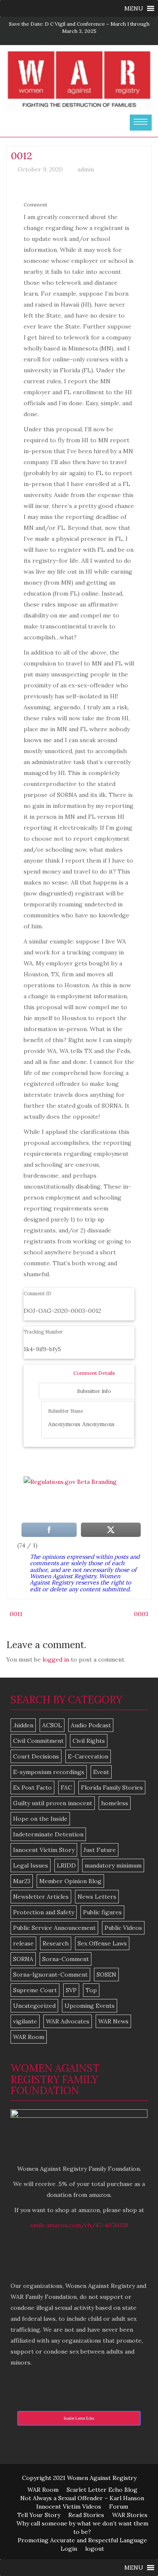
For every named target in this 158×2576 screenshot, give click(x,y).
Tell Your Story (39, 2515)
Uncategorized (34, 2006)
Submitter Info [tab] (94, 1391)
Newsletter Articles (41, 1897)
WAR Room (29, 2037)
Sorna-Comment (66, 1959)
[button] (134, 8)
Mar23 (22, 1881)
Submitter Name (66, 1411)
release (23, 1943)
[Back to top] (134, 2552)
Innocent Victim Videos (69, 2507)
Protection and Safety (44, 1912)
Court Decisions (36, 1756)
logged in (56, 1659)
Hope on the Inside (40, 1819)
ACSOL (52, 1725)
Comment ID (37, 1293)
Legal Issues (31, 1865)
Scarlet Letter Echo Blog (102, 2490)
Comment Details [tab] (94, 1373)
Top (91, 1990)
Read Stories (86, 2515)
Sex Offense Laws (102, 1943)
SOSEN (106, 1975)
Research (56, 1943)
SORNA (23, 1959)
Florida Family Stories (112, 1788)
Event (101, 1772)
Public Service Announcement (54, 1928)
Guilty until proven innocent (53, 1803)
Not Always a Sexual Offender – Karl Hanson (82, 2498)
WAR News (113, 2021)
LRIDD (66, 1865)
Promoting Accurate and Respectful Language (82, 2540)
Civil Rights (89, 1741)
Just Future (100, 1850)
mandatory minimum (113, 1865)
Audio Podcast (91, 1725)
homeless (115, 1803)
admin (86, 169)
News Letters (97, 1897)
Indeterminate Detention (48, 1834)
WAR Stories (130, 2515)
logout (95, 2549)
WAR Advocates (68, 2021)
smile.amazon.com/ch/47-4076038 (79, 2225)
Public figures (102, 1912)
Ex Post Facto (32, 1788)
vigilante (25, 2021)
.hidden (23, 1725)
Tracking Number (43, 1332)
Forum (119, 2507)
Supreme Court (35, 1990)
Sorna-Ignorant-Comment (50, 1975)
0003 (141, 1614)
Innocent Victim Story (44, 1850)
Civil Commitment (38, 1741)
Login (69, 2549)
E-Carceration (88, 1756)
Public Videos (123, 1928)
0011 (16, 1614)
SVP (71, 1990)
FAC (66, 1788)
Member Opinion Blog (70, 1881)
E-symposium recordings (49, 1772)
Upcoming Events (90, 2006)
